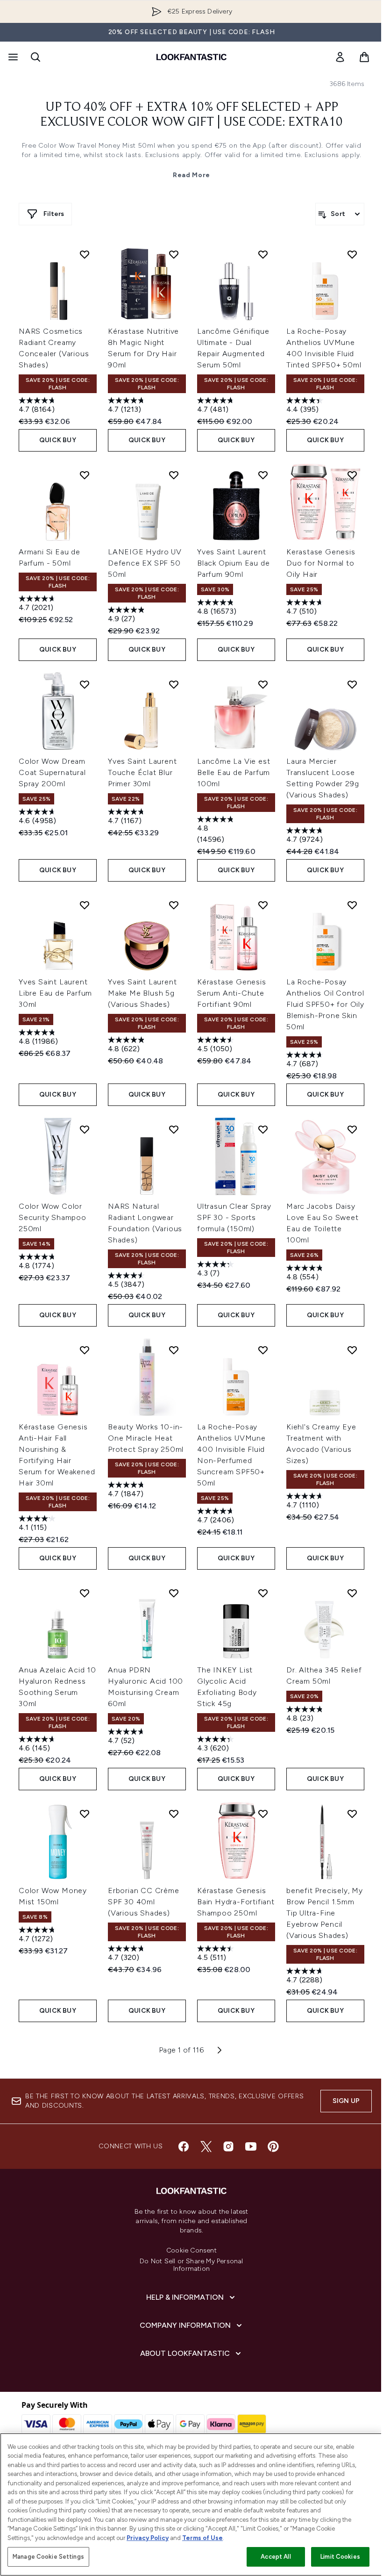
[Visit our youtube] (251, 2146)
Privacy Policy (148, 2538)
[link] (340, 57)
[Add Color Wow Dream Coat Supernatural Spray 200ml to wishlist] (85, 684)
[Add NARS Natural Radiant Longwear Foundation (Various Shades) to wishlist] (174, 1129)
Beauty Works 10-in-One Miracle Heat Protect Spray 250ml (146, 1438)
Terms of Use (202, 2538)
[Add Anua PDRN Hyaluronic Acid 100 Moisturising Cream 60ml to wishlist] (174, 1593)
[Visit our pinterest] (273, 2146)
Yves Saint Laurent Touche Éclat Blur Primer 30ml (142, 772)
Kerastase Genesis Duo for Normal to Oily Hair (321, 563)
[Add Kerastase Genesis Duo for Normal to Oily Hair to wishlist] (352, 475)
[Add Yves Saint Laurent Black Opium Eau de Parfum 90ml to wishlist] (263, 475)
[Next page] (220, 2050)
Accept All (276, 2557)
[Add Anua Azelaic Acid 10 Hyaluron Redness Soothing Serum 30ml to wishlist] (85, 1593)
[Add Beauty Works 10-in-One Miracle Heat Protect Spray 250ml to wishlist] (174, 1350)
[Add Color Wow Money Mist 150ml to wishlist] (85, 1814)
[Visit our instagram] (228, 2146)
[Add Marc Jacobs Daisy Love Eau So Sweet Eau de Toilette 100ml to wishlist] (352, 1129)
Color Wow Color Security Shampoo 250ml (53, 1217)
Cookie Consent (191, 2251)
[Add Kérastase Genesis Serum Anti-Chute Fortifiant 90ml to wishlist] (263, 905)
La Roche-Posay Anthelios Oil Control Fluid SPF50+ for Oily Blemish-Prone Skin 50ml (325, 1004)
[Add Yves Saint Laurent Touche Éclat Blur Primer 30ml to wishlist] (174, 684)
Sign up (346, 2101)
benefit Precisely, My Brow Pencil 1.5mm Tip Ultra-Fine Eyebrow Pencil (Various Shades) (325, 1913)
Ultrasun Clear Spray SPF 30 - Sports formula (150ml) (234, 1217)
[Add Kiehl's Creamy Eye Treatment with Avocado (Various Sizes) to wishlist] (352, 1350)
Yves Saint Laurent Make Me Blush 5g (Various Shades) (142, 993)
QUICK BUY (58, 440)
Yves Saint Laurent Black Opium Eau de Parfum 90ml (233, 563)
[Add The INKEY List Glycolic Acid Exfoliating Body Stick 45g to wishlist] (263, 1593)
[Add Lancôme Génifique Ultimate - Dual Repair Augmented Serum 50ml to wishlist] (263, 254)
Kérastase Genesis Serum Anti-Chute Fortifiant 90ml (232, 993)
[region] (191, 2504)
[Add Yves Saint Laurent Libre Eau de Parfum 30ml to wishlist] (85, 905)
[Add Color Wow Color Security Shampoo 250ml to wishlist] (85, 1129)
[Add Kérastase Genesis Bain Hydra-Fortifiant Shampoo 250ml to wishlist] (263, 1814)
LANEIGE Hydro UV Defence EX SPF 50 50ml (145, 563)
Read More (191, 175)
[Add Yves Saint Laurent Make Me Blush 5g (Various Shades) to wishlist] (174, 905)
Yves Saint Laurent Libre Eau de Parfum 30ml (55, 993)
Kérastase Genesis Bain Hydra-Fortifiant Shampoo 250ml (236, 1902)
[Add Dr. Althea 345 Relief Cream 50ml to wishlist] (352, 1593)
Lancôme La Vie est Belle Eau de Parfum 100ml (234, 772)
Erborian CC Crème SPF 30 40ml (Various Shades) (144, 1902)
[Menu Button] (12, 57)
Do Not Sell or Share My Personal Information (191, 2265)
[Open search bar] (35, 57)
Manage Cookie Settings (48, 2557)
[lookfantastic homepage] (191, 57)
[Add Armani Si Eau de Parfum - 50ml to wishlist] (85, 475)
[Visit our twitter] (206, 2146)
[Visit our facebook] (184, 2146)
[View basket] (364, 57)
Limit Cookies (340, 2557)
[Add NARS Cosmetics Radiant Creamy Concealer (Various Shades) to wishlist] (85, 254)
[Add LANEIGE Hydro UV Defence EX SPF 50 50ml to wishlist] (174, 475)
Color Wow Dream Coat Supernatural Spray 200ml (52, 772)
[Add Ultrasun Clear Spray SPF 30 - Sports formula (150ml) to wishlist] (263, 1129)
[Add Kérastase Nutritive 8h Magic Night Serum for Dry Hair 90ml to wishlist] (174, 254)
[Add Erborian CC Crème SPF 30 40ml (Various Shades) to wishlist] (174, 1814)
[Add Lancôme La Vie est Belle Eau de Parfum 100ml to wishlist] (263, 684)
